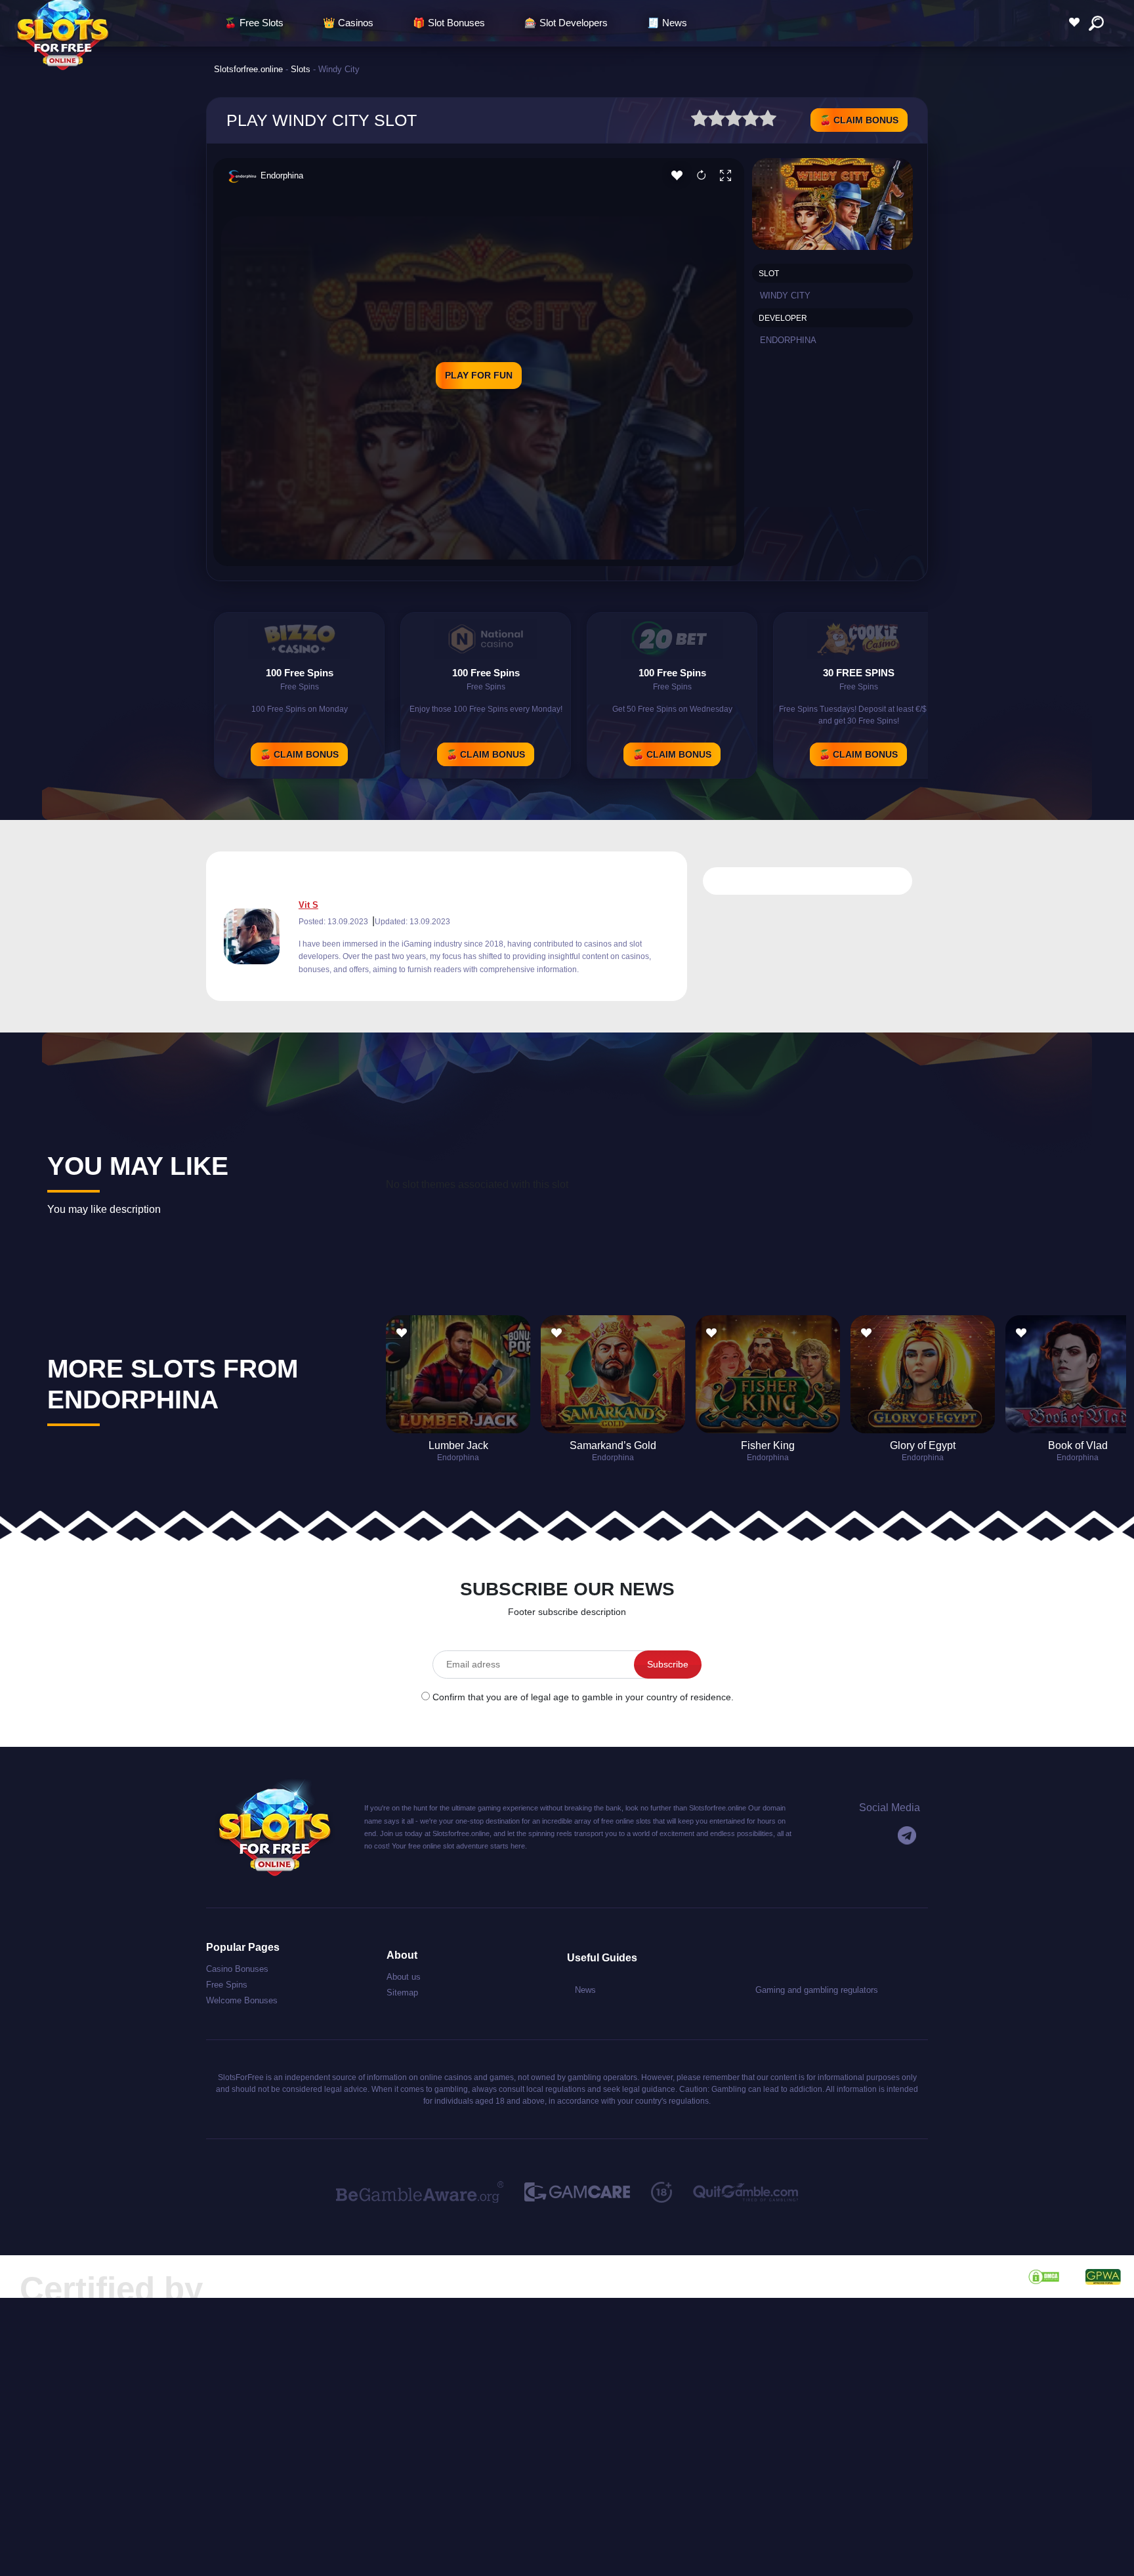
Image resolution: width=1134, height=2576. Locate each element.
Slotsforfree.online (248, 69)
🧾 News (667, 23)
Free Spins (227, 1985)
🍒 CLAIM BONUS (859, 120)
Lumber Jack (458, 1445)
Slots (301, 69)
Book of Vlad (1078, 1445)
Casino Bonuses (237, 1969)
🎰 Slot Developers (566, 23)
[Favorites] (1078, 23)
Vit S (308, 905)
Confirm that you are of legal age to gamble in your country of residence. (583, 1697)
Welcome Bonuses (242, 2000)
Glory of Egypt (923, 1445)
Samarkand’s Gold (613, 1445)
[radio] (700, 120)
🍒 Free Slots (254, 23)
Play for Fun (479, 375)
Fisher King (768, 1445)
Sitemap (402, 1993)
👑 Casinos (348, 23)
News (585, 1990)
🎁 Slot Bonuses (449, 23)
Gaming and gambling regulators (817, 1990)
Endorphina (282, 175)
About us (404, 1977)
